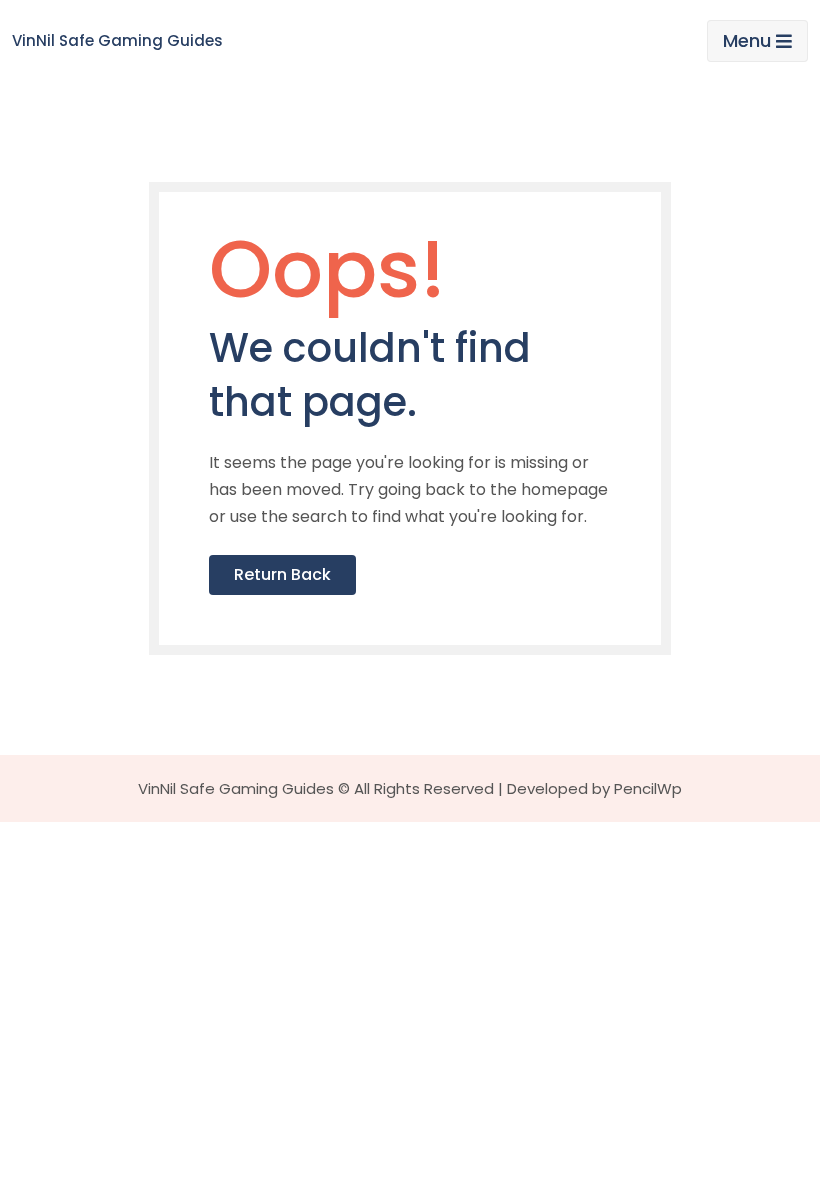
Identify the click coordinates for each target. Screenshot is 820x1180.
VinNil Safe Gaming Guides (117, 40)
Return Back (282, 574)
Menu (747, 40)
